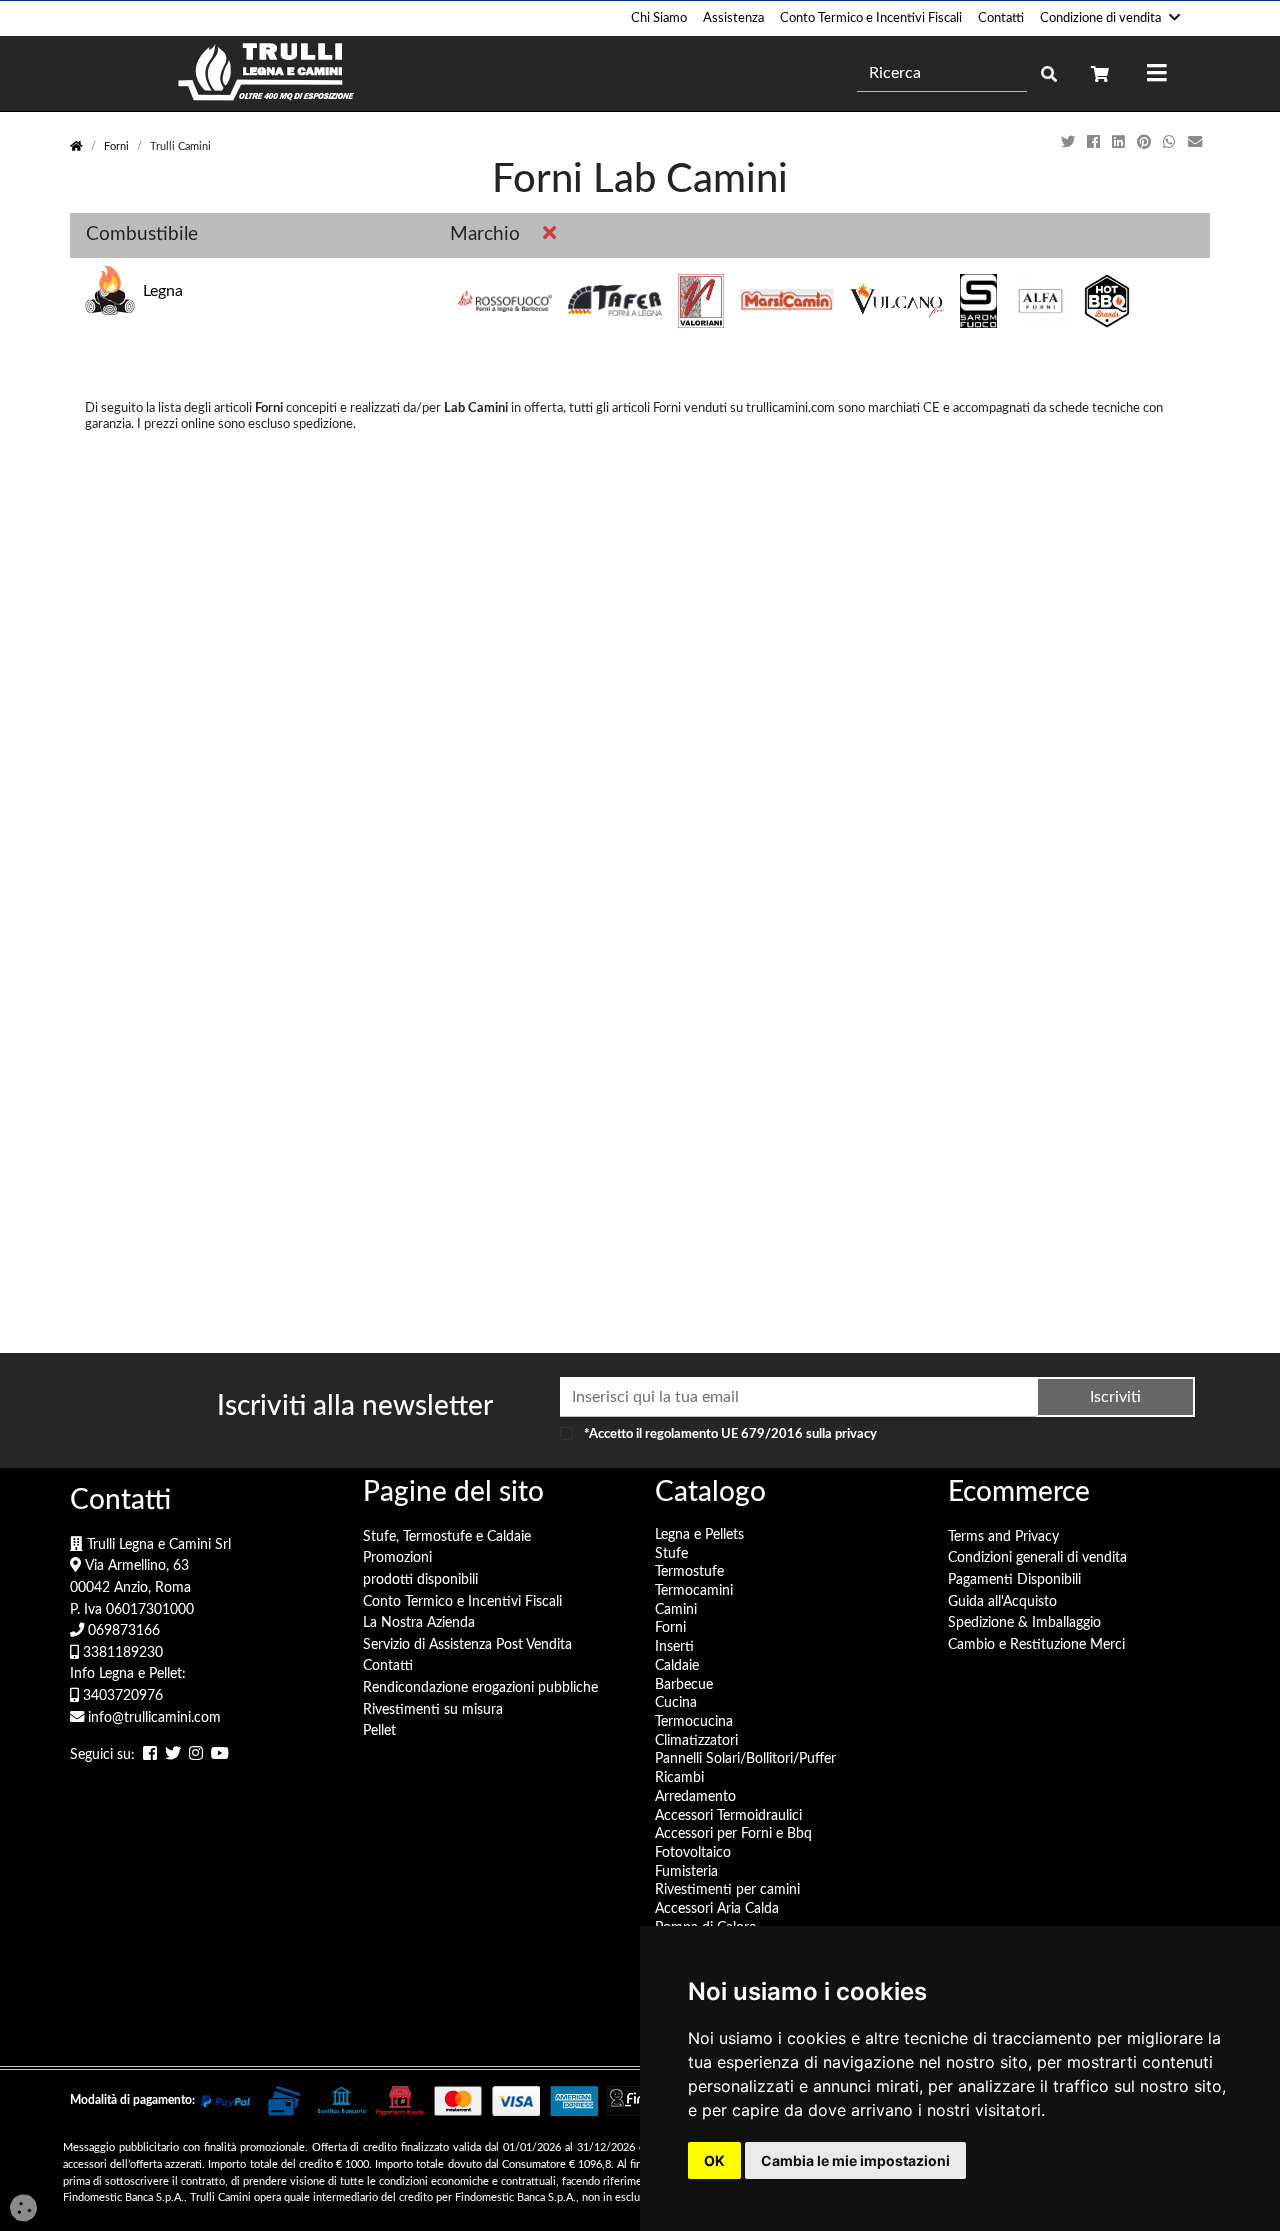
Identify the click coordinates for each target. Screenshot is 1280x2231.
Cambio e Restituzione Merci (1036, 1644)
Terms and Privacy (1003, 1536)
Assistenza (733, 18)
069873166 (122, 1630)
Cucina (676, 1702)
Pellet (379, 1730)
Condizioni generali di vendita (1037, 1557)
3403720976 (121, 1695)
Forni (116, 146)
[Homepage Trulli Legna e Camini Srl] (76, 146)
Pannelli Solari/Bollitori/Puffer (745, 1758)
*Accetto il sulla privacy (730, 1434)
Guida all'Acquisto (1002, 1601)
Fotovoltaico (693, 1852)
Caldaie (677, 1665)
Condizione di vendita (1100, 18)
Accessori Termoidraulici (728, 1815)
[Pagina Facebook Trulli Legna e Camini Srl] (150, 1755)
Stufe (671, 1553)
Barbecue (684, 1684)
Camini (676, 1609)
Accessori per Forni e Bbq (733, 1833)
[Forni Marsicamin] (787, 301)
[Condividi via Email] (1197, 142)
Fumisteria (686, 1871)
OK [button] (714, 2160)
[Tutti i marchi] (545, 235)
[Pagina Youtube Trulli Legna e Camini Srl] (220, 1755)
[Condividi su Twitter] (1070, 142)
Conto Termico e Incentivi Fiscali (871, 18)
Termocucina (694, 1721)
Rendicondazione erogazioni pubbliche (480, 1687)
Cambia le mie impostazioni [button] (855, 2160)
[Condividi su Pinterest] (1146, 142)
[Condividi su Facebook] (1095, 142)
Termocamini (694, 1590)
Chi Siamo (659, 18)
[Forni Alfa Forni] (1040, 301)
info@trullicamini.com (152, 1717)
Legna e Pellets (699, 1534)
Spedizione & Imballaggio (1024, 1622)
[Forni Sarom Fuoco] (979, 301)
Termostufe (689, 1571)
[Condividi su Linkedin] (1120, 142)
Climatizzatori (696, 1740)
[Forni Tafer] (615, 301)
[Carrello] (1100, 73)
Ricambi (679, 1777)
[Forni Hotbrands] (1107, 301)
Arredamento (695, 1796)
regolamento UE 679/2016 (724, 1434)
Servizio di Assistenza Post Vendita (467, 1644)
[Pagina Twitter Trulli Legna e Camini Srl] (173, 1755)
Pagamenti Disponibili (1014, 1579)
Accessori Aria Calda (717, 1908)
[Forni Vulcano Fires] (897, 301)
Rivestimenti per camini (727, 1889)
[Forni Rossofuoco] (505, 301)
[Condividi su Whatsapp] (1171, 142)
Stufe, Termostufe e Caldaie (447, 1536)
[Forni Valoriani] (701, 301)
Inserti (674, 1646)
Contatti (1001, 18)
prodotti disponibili (420, 1579)
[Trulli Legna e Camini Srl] (266, 73)
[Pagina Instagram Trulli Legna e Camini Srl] (196, 1755)
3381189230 (121, 1652)
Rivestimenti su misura (433, 1709)
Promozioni (397, 1557)
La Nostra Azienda (419, 1622)
